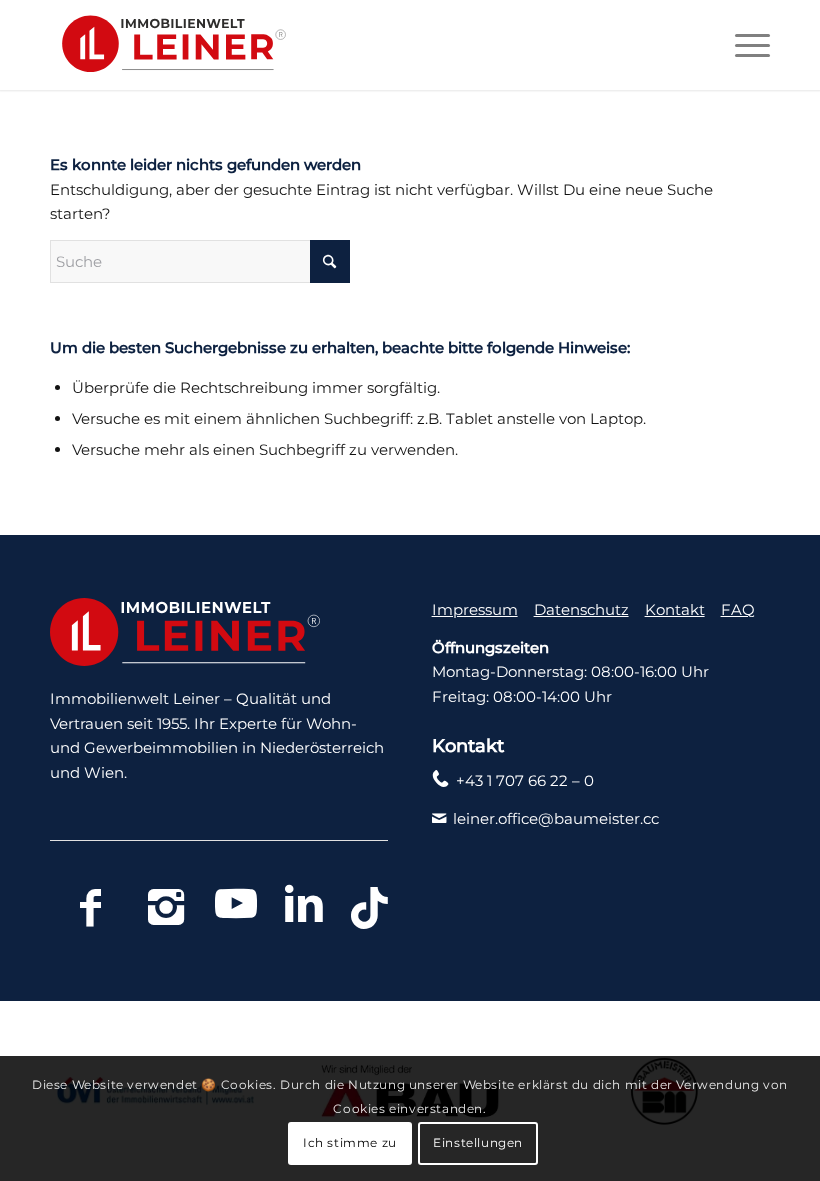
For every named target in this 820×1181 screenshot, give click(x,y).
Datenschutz (581, 609)
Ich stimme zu (350, 1142)
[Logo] (168, 45)
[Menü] (742, 45)
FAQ (738, 609)
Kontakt (675, 609)
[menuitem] (742, 45)
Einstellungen (478, 1142)
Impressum (475, 609)
